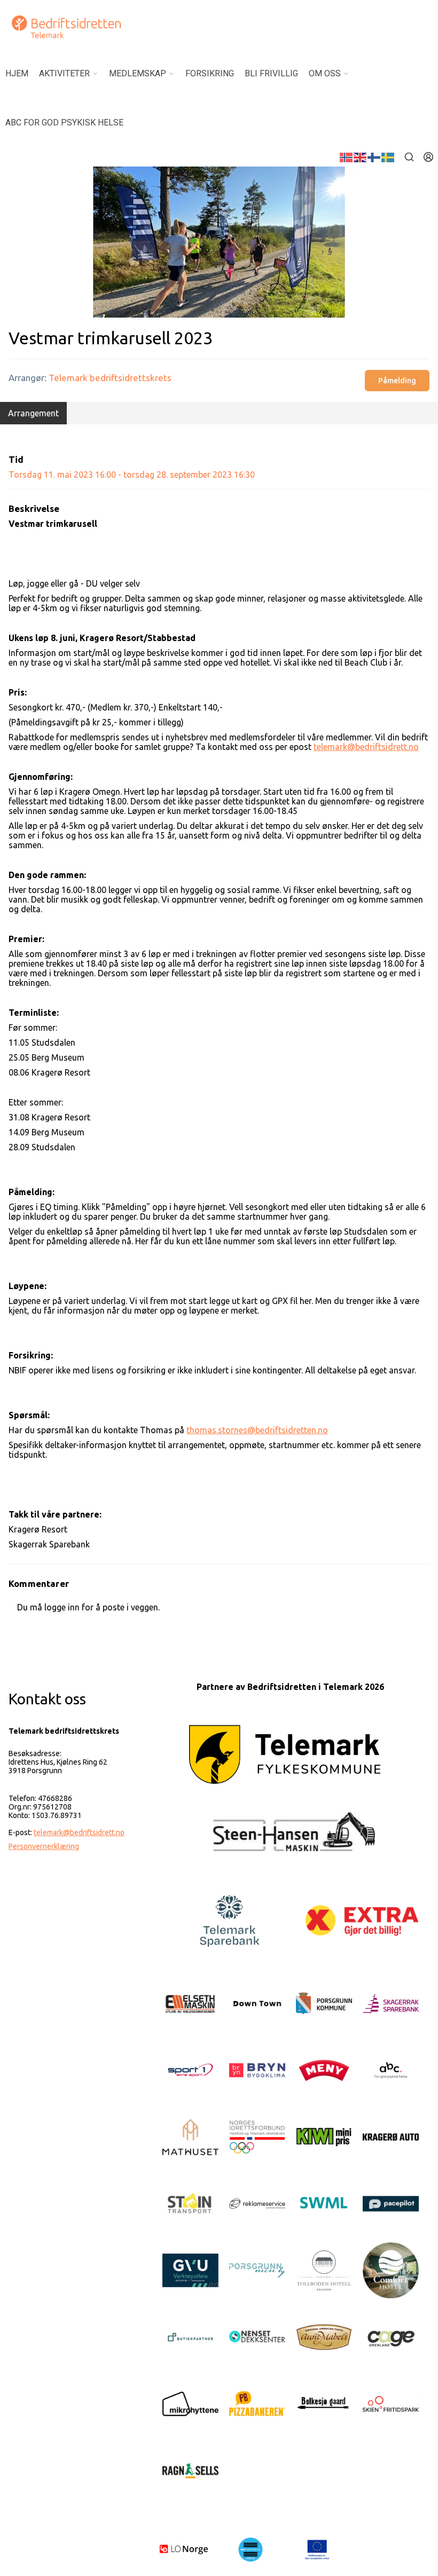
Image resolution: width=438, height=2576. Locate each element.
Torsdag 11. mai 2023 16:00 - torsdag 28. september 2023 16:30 (132, 475)
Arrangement (33, 413)
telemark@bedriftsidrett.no (366, 747)
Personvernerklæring (44, 1846)
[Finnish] (374, 156)
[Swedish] (388, 156)
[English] (361, 156)
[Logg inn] (428, 157)
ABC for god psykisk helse (64, 123)
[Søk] (409, 157)
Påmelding (397, 381)
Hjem (17, 73)
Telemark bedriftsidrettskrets (110, 378)
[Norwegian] (347, 156)
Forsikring (210, 73)
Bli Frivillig (271, 73)
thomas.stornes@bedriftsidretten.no (257, 1430)
